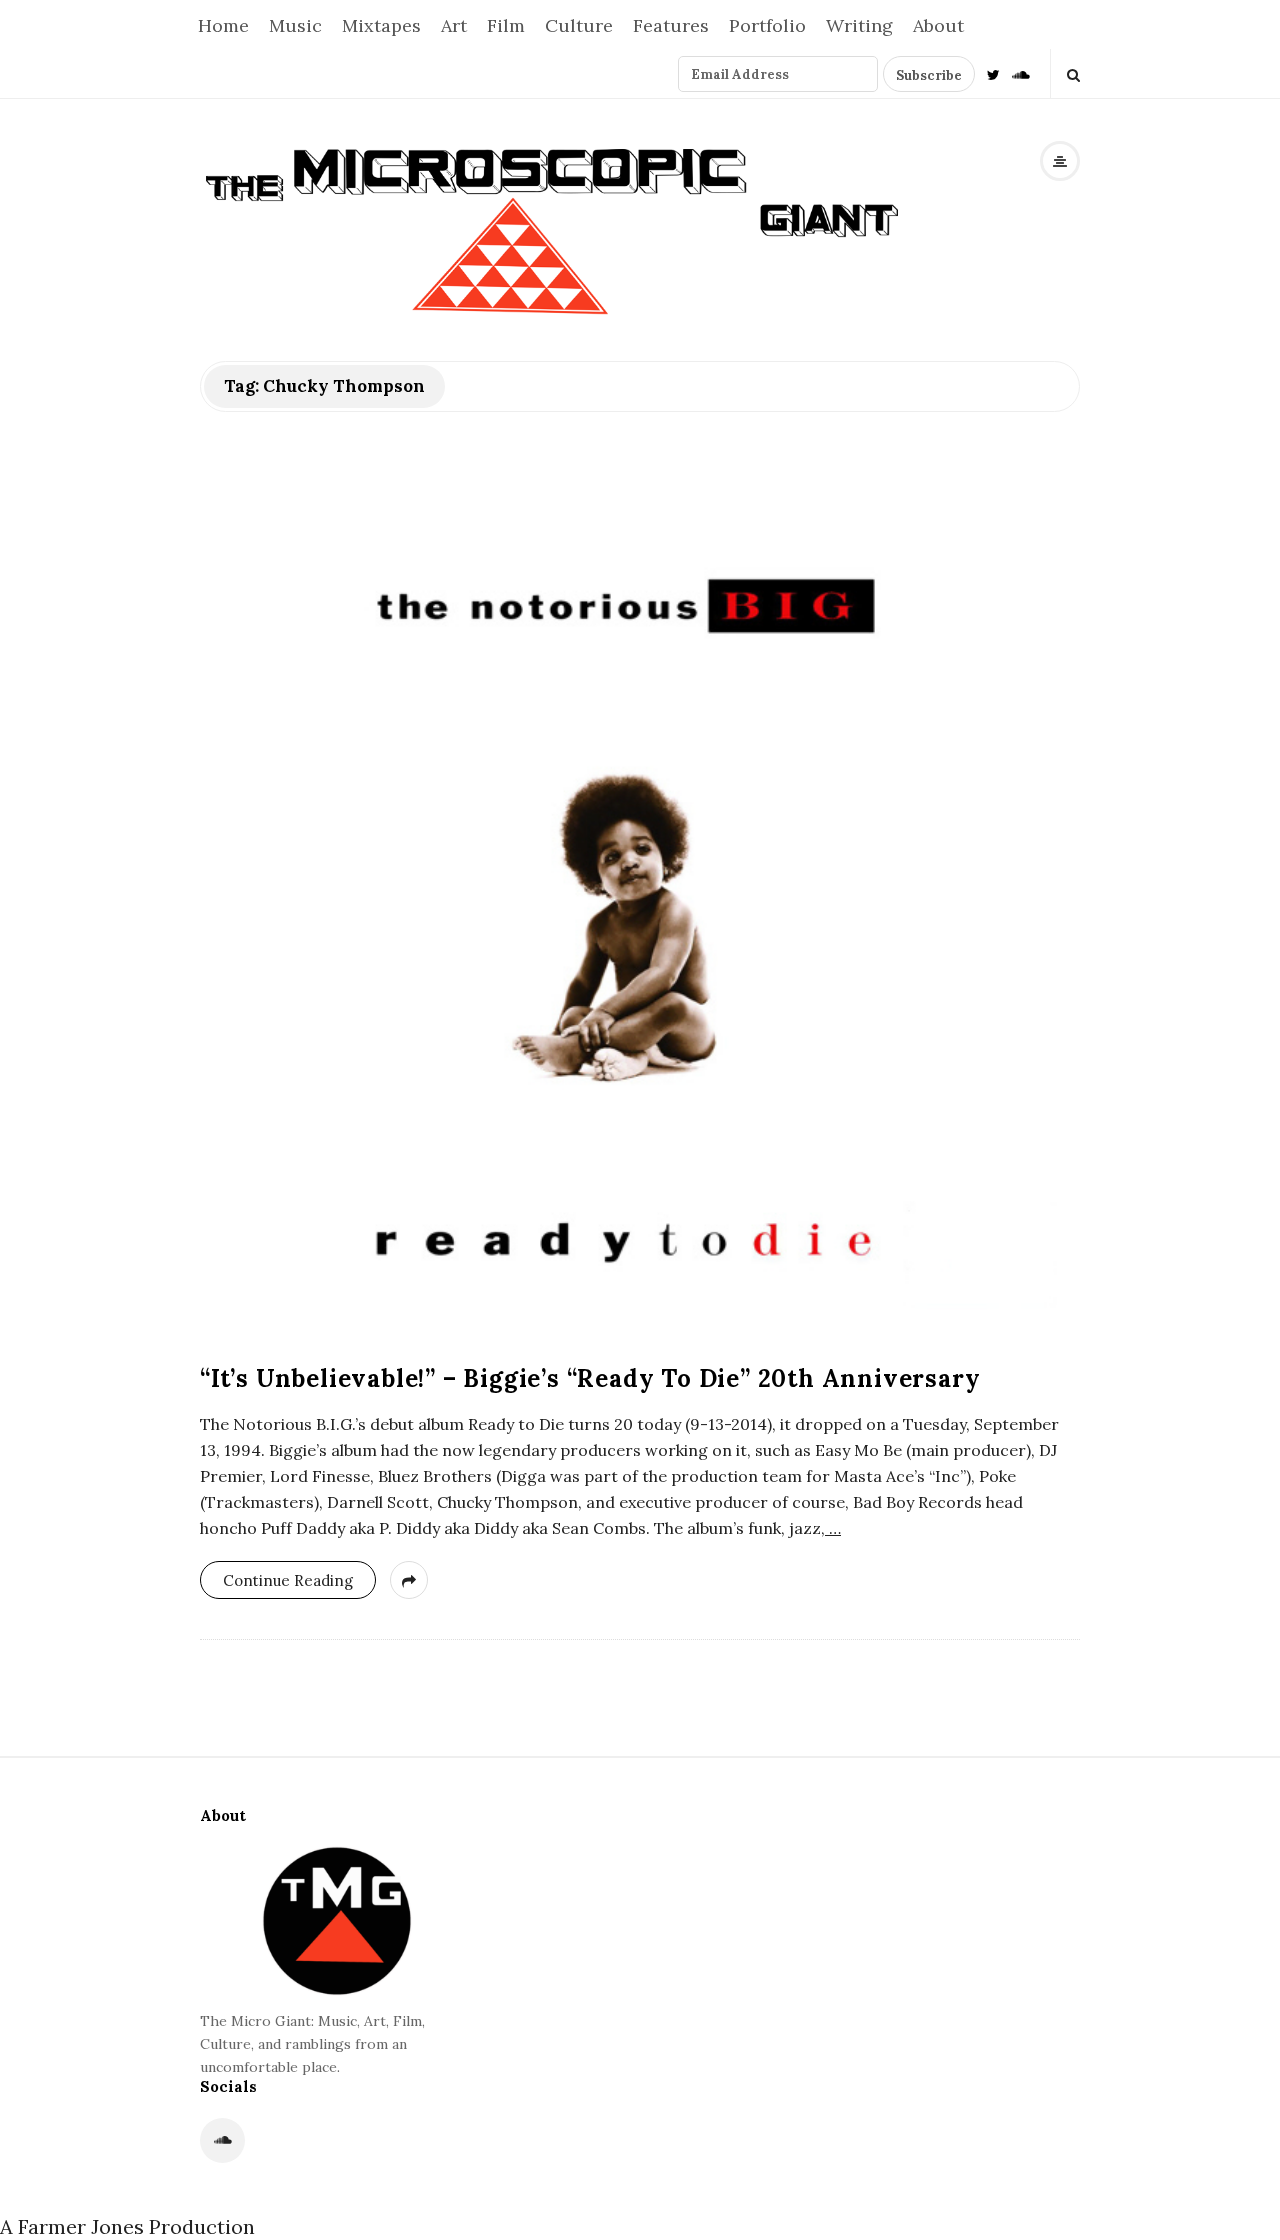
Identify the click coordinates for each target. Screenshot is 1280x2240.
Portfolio (767, 25)
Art (454, 25)
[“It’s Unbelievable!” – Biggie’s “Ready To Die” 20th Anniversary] (640, 902)
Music (295, 25)
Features (671, 25)
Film (506, 25)
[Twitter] (993, 73)
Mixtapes (381, 25)
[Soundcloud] (1021, 73)
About (938, 25)
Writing (859, 25)
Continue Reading (288, 1580)
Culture (579, 25)
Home (223, 25)
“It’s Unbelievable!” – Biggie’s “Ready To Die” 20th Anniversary (590, 1378)
